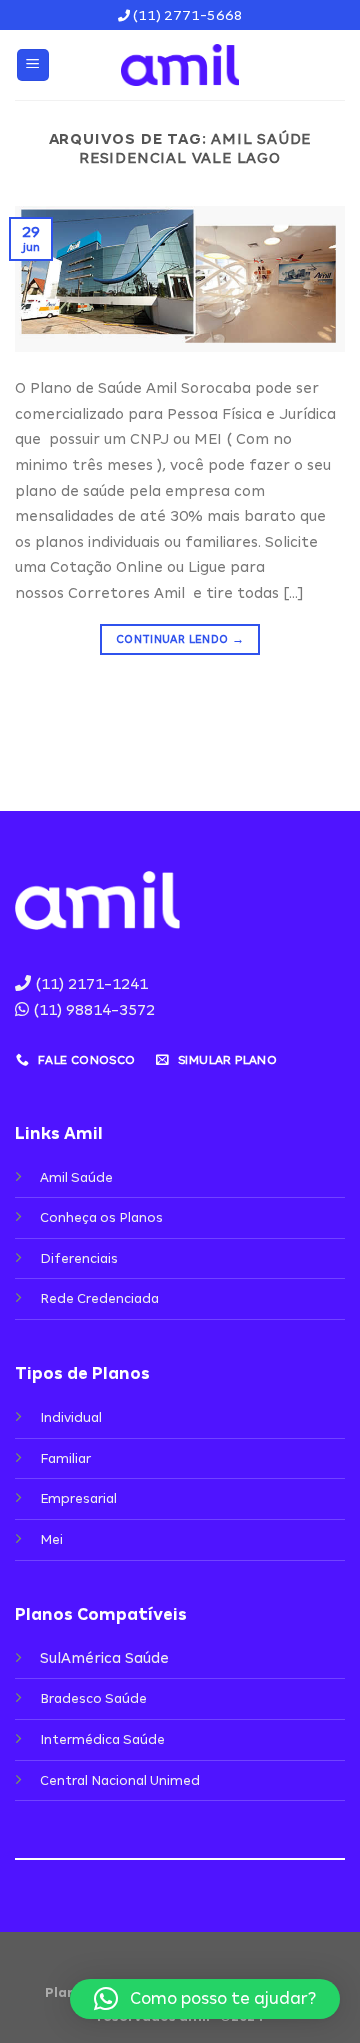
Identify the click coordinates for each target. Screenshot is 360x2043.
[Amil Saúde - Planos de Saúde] (180, 65)
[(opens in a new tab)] (180, 278)
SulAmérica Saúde (104, 1658)
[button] (205, 1999)
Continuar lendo (180, 639)
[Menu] (33, 65)
